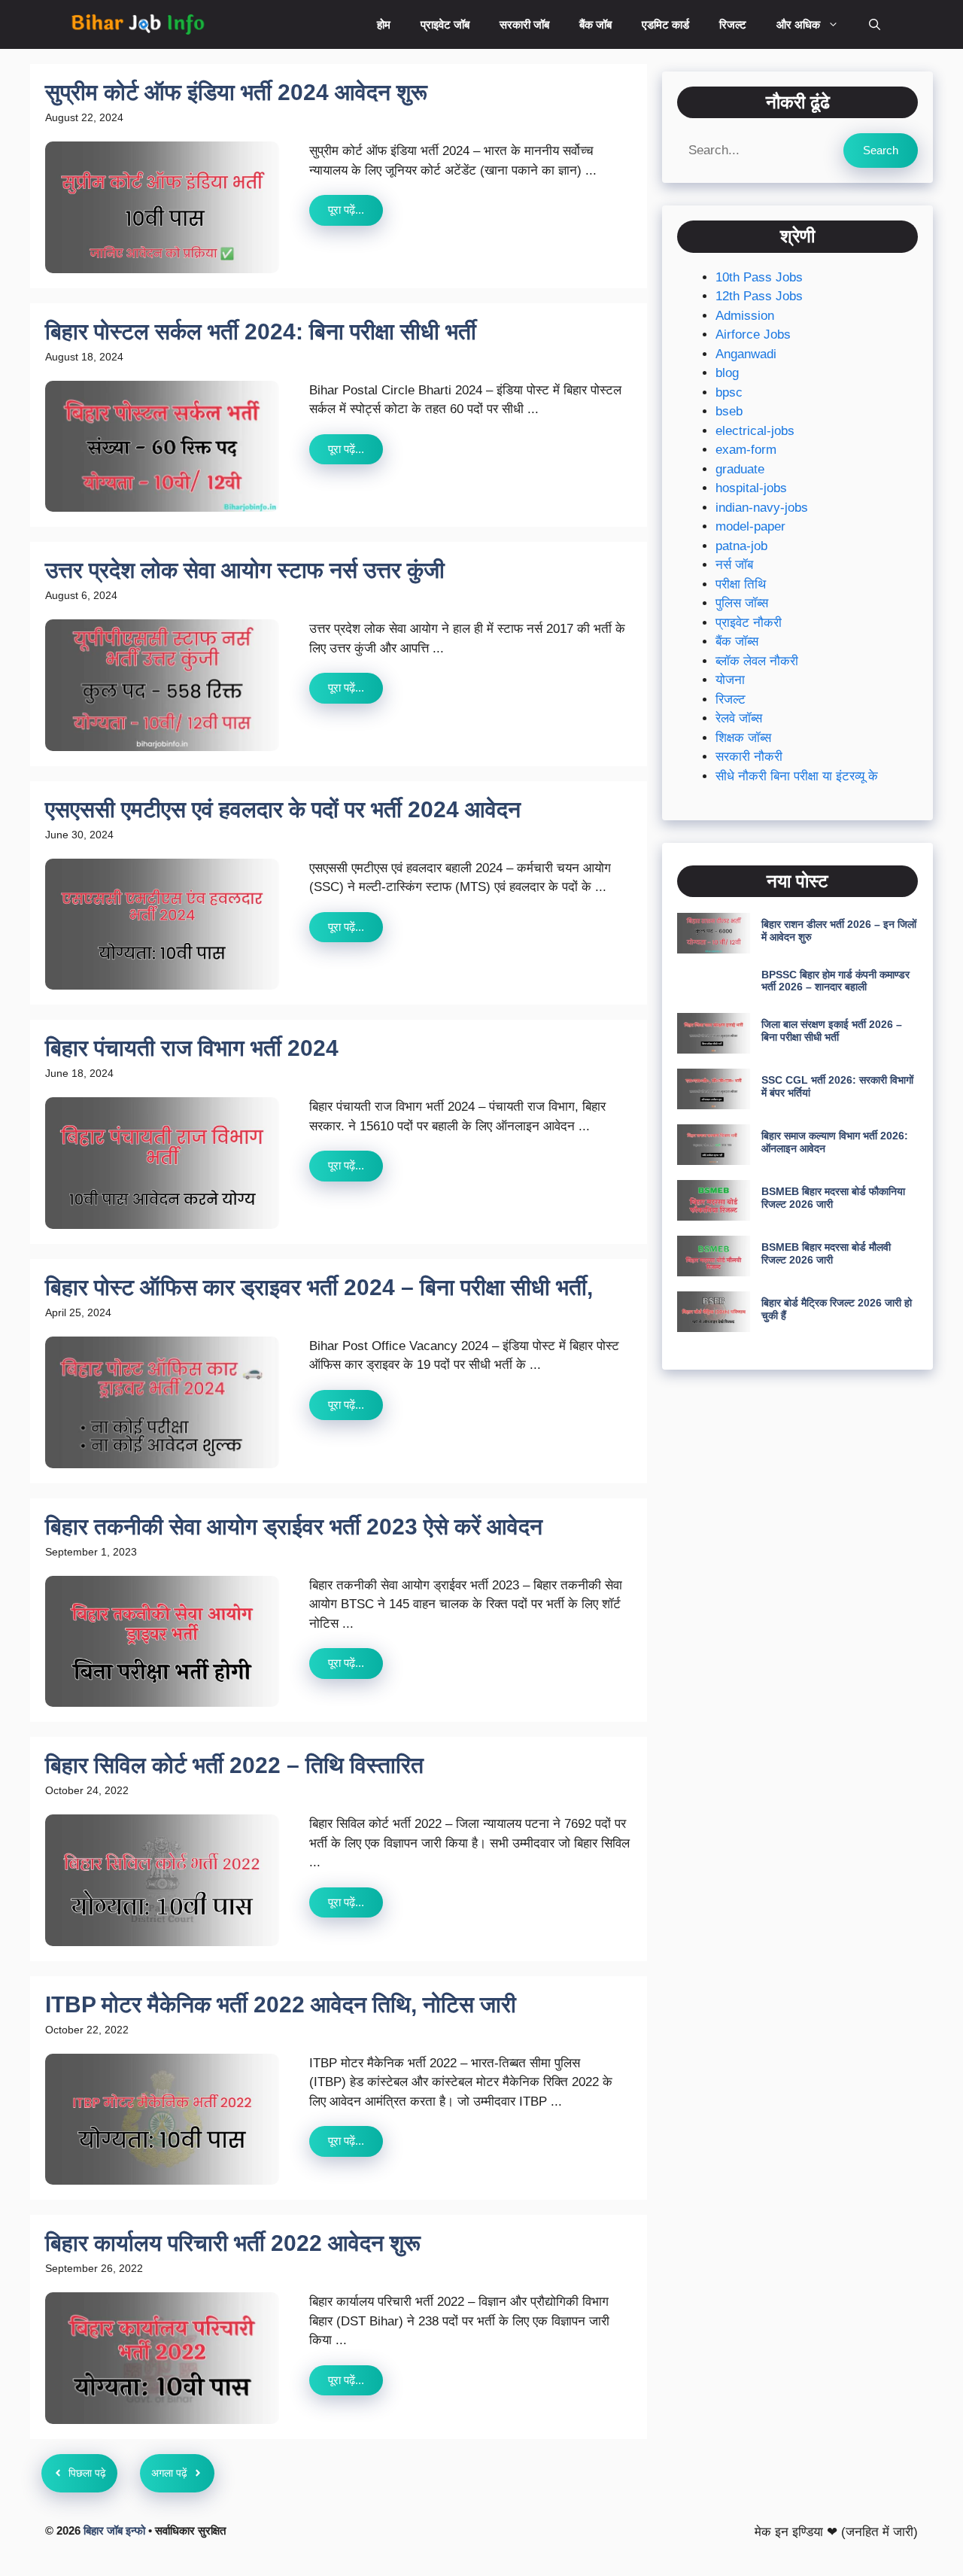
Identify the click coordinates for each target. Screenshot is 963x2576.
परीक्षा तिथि (741, 584)
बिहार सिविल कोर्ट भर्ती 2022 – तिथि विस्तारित (234, 1765)
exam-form (746, 450)
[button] (875, 24)
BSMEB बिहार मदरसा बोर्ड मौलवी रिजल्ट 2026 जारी (826, 1254)
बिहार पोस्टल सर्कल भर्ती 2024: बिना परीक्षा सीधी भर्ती (261, 332)
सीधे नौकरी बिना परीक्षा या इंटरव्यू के (797, 776)
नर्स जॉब (734, 566)
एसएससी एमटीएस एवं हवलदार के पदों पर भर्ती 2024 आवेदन (283, 809)
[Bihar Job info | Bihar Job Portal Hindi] (138, 24)
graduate (740, 469)
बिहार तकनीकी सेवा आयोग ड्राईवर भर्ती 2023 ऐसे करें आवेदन (294, 1527)
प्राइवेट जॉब (445, 24)
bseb (729, 412)
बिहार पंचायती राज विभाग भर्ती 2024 (192, 1048)
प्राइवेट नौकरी (749, 623)
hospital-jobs (751, 489)
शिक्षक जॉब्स (743, 738)
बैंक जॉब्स (737, 642)
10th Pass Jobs (759, 277)
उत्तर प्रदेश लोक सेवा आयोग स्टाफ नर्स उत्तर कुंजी (245, 570)
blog (727, 374)
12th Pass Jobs (759, 297)
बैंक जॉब (595, 24)
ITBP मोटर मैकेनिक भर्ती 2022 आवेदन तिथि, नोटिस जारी (281, 2004)
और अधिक (798, 24)
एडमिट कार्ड (665, 24)
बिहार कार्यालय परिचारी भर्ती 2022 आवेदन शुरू (233, 2243)
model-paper (750, 527)
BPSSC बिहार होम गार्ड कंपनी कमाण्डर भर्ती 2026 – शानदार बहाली (835, 981)
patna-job (741, 546)
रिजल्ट (733, 24)
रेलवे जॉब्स (739, 719)
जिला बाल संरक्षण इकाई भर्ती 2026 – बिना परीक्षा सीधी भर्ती (832, 1031)
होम (384, 24)
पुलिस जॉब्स (742, 604)
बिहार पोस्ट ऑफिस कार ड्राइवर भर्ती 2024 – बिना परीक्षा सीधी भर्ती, (319, 1287)
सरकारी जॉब (524, 24)
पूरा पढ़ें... (346, 210)
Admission (745, 316)
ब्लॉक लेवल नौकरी (757, 661)
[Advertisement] (797, 1498)
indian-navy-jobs (762, 508)
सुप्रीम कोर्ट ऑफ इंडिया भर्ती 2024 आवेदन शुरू (236, 92)
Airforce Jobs (753, 335)
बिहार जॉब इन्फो (114, 2530)
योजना (730, 681)
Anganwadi (746, 354)
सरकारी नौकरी (749, 757)
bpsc (729, 392)
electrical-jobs (755, 431)
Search (881, 150)
